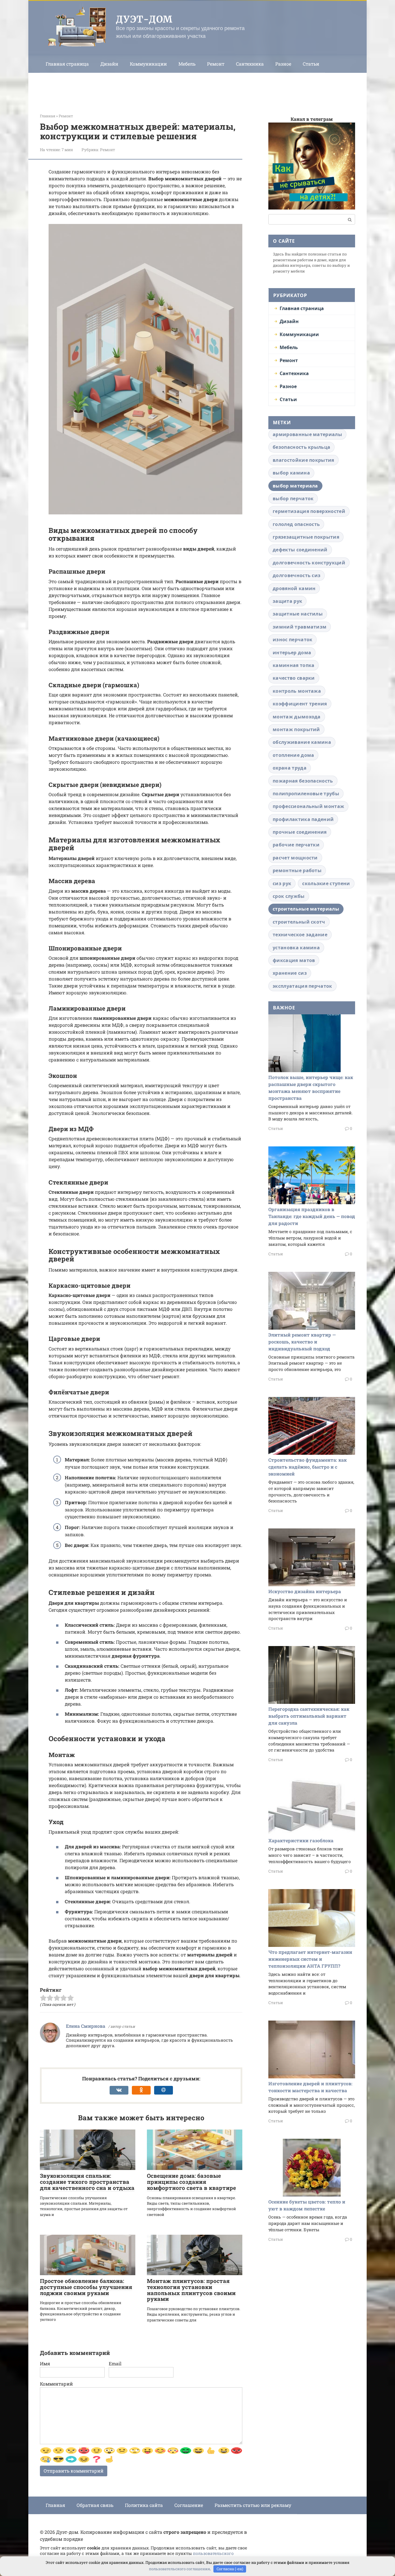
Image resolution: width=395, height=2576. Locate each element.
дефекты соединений (300, 550)
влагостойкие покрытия (303, 460)
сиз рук (282, 883)
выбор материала (295, 486)
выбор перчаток (293, 498)
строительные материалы (306, 909)
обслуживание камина (302, 742)
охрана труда (290, 768)
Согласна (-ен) (230, 2569)
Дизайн (109, 64)
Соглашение (189, 2505)
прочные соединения (300, 832)
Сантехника (250, 64)
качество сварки (294, 678)
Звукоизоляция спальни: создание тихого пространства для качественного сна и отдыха (87, 2182)
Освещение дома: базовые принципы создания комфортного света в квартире (191, 2182)
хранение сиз (290, 973)
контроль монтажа (297, 691)
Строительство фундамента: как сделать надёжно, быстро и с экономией (308, 1467)
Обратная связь (95, 2505)
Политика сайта (144, 2505)
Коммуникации (148, 64)
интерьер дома (292, 653)
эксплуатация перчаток (302, 986)
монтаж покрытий (296, 729)
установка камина (296, 948)
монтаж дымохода (297, 717)
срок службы (289, 896)
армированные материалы (307, 434)
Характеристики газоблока (301, 1840)
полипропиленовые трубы (306, 794)
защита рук (287, 601)
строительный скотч (299, 922)
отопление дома (293, 755)
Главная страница (67, 64)
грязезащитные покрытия (306, 537)
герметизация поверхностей (309, 511)
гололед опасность (296, 524)
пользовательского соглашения (179, 2569)
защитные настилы (298, 614)
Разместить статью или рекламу (253, 2505)
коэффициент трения (300, 704)
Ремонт (216, 64)
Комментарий (56, 2384)
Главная (55, 2505)
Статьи (311, 64)
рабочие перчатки (296, 845)
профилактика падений (303, 819)
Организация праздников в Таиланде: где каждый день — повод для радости (312, 1216)
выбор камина (291, 473)
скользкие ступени (326, 883)
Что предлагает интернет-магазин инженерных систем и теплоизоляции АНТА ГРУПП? (310, 1959)
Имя (45, 2363)
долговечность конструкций (309, 563)
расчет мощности (295, 858)
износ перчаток (292, 640)
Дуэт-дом (144, 19)
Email (115, 2363)
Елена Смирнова (86, 2026)
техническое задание (300, 935)
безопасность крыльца (301, 447)
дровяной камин (294, 588)
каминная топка (294, 665)
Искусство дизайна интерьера (305, 1591)
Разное (283, 64)
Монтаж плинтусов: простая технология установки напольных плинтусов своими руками (191, 2290)
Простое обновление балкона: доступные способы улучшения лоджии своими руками (86, 2287)
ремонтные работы (297, 870)
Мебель (187, 64)
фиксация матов (294, 960)
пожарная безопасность (303, 781)
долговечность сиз (297, 575)
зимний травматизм (300, 627)
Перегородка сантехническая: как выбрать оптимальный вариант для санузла (309, 1716)
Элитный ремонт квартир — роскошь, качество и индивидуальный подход (302, 1342)
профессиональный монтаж (308, 806)
